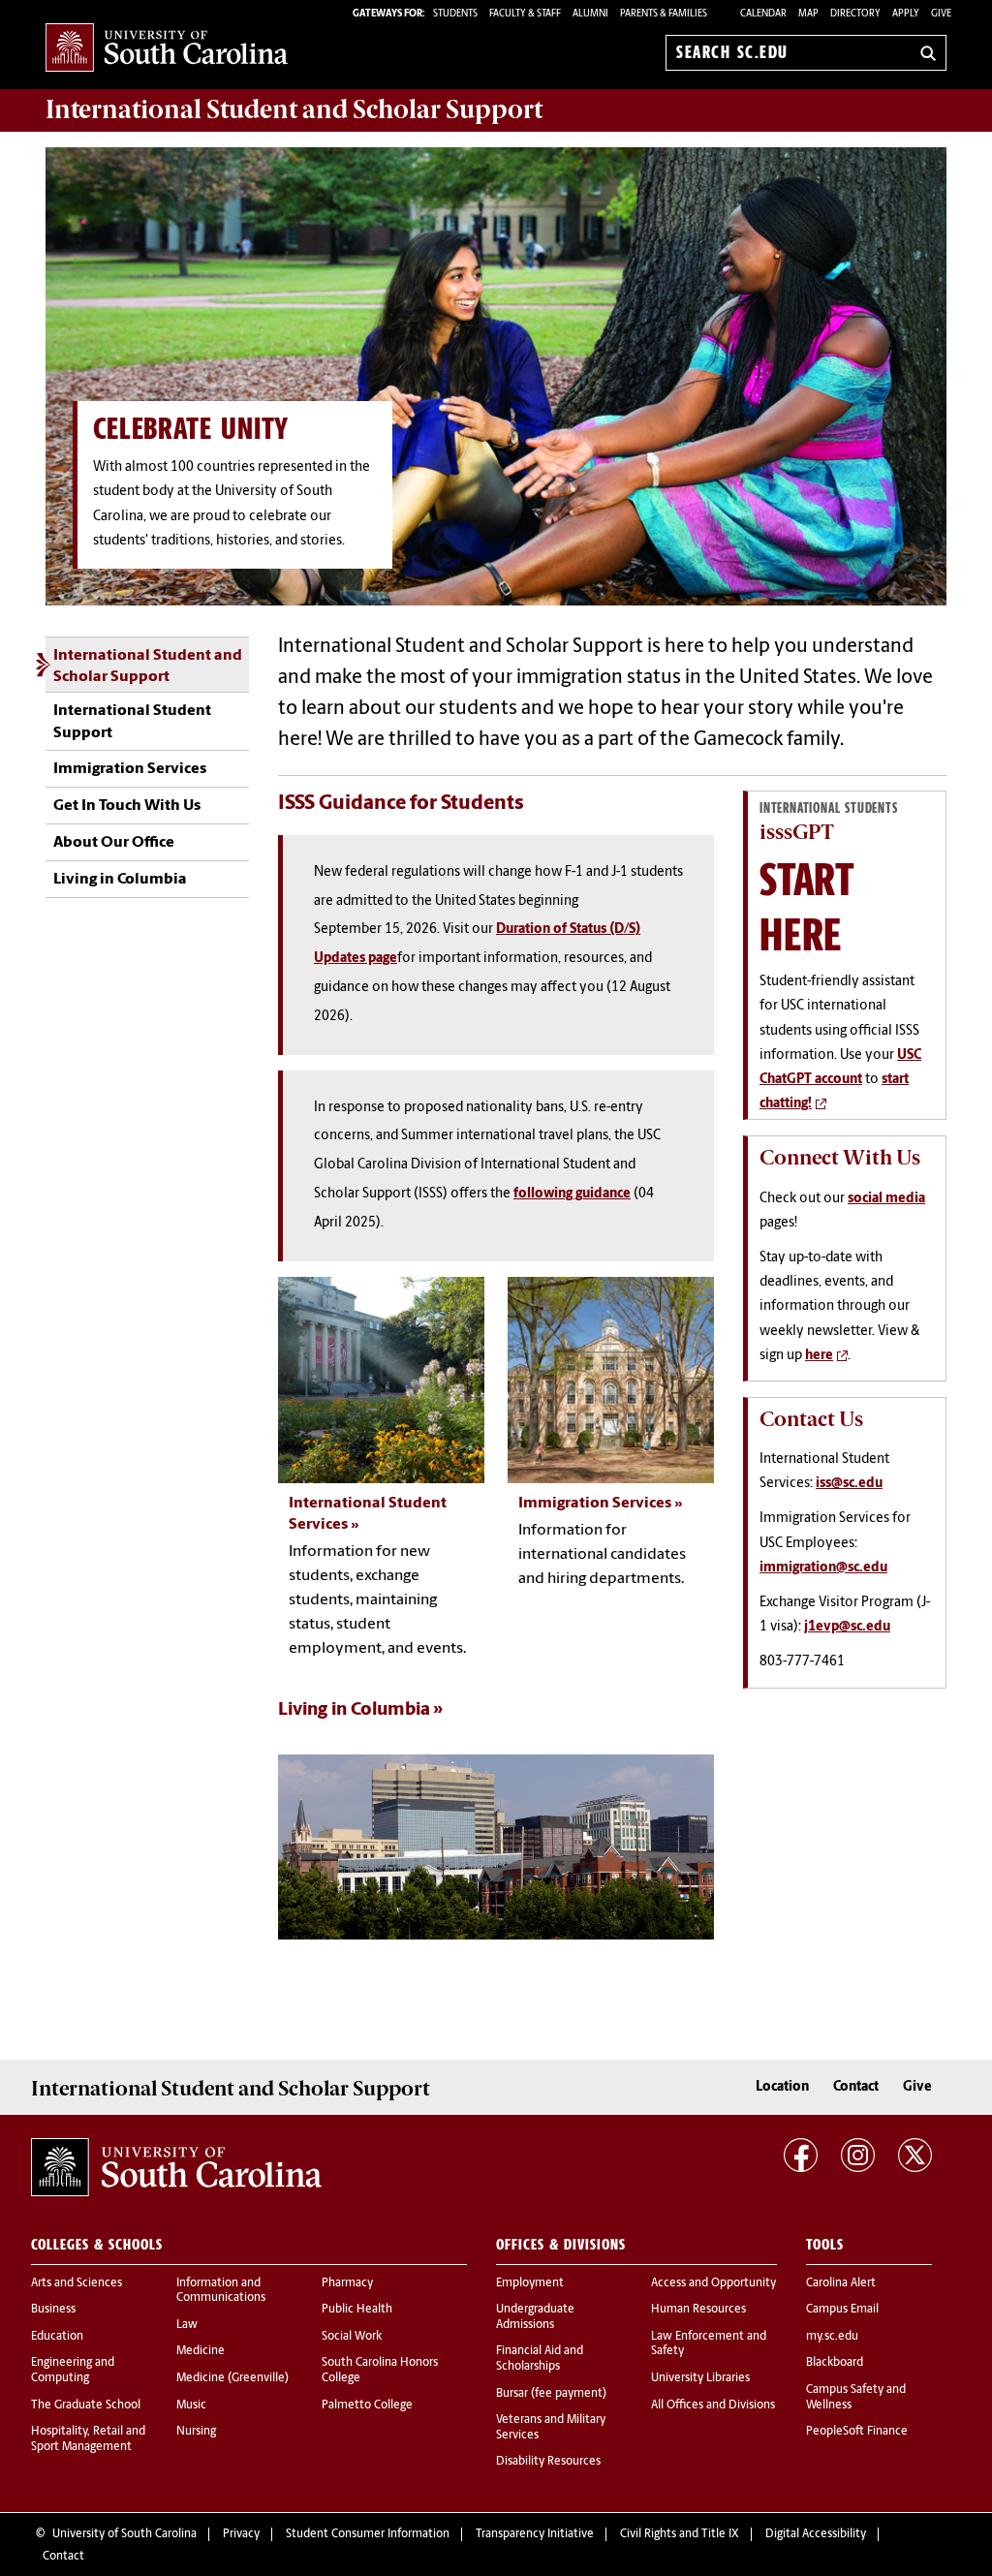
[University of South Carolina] (176, 2167)
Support (294, 109)
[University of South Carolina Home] (167, 49)
